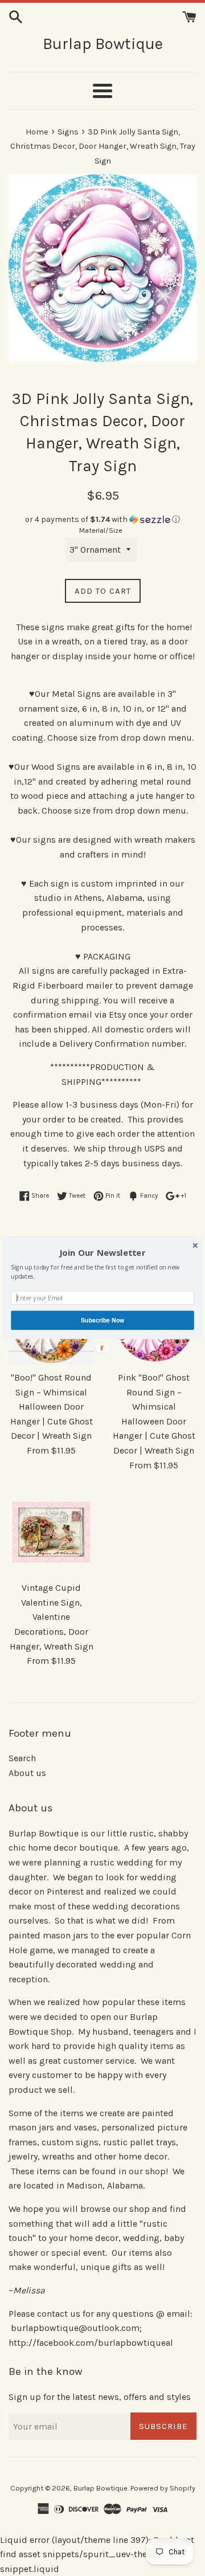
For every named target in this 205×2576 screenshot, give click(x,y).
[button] (102, 1252)
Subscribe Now (102, 1320)
